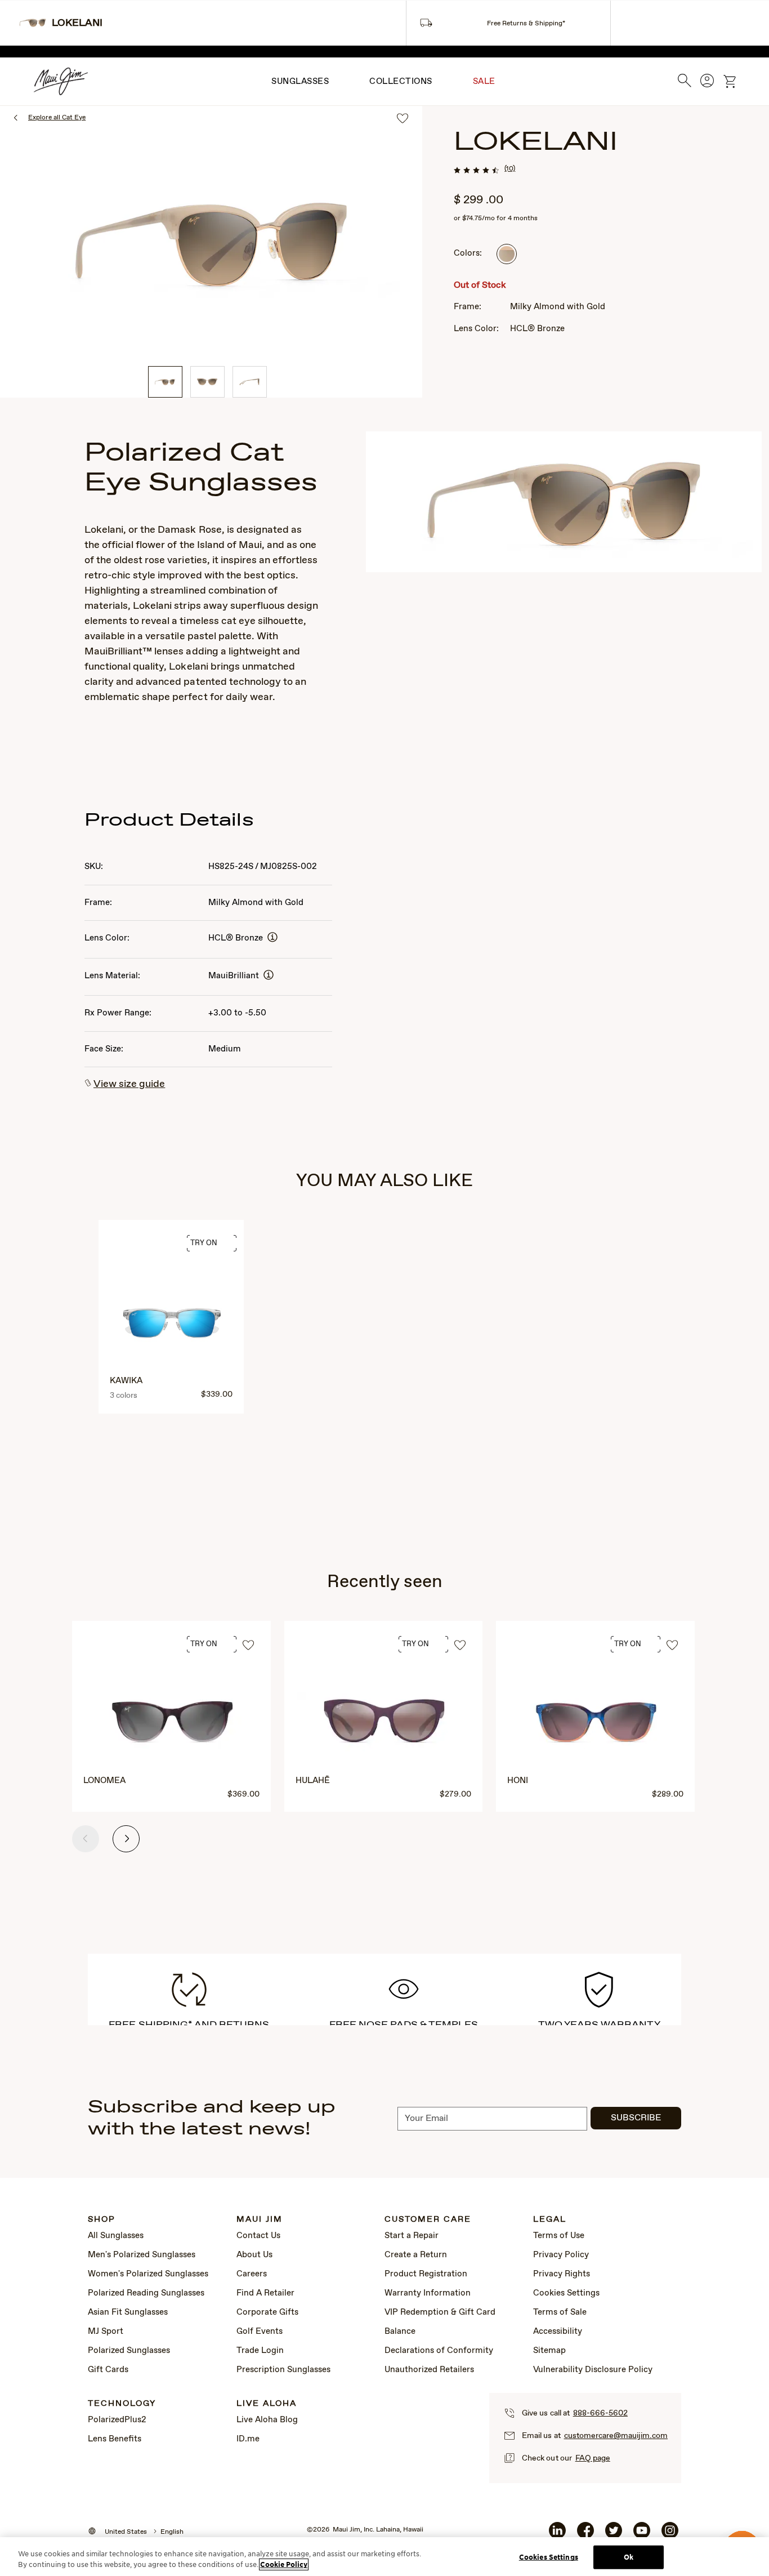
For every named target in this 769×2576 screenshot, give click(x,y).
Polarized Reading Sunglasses (146, 2293)
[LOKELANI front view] (207, 382)
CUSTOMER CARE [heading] (428, 2220)
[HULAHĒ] (384, 1723)
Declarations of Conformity (439, 2351)
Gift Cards (108, 2370)
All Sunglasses (116, 2236)
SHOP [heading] (102, 2220)
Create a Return (416, 2255)
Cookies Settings (566, 2293)
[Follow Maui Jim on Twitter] (614, 2535)
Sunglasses (300, 82)
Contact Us (258, 2236)
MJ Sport (106, 2332)
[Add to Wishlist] (248, 1646)
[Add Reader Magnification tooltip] (272, 938)
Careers (252, 2274)
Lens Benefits (115, 2439)
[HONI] (596, 1723)
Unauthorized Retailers (429, 2370)
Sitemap (549, 2351)
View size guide (129, 1084)
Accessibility (558, 2332)
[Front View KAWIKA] (172, 1323)
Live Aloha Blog (267, 2420)
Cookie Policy (284, 2564)
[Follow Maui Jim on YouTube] (642, 2535)
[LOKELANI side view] (250, 382)
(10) (510, 169)
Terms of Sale (560, 2312)
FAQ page (593, 2458)
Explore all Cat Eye (57, 118)
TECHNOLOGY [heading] (122, 2404)
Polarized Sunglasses (129, 2351)
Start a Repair (412, 2236)
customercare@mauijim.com (616, 2436)
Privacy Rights (562, 2274)
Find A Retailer (265, 2293)
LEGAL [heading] (550, 2220)
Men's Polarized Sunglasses (142, 2255)
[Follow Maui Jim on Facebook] (585, 2535)
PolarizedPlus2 (117, 2420)
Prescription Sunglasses (283, 2370)
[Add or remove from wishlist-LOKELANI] (403, 119)
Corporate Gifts (267, 2312)
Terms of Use (559, 2236)
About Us (254, 2255)
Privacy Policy (561, 2255)
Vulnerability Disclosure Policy (593, 2370)
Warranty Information (428, 2293)
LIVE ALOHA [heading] (267, 2404)
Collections (401, 82)
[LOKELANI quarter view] (165, 382)
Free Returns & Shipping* (526, 24)
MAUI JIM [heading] (260, 2220)
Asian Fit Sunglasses (128, 2312)
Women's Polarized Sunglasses (148, 2274)
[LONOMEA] (172, 1723)
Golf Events (260, 2332)
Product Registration (426, 2274)
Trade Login (260, 2351)
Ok (629, 2557)
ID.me (248, 2439)
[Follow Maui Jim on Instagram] (670, 2535)
